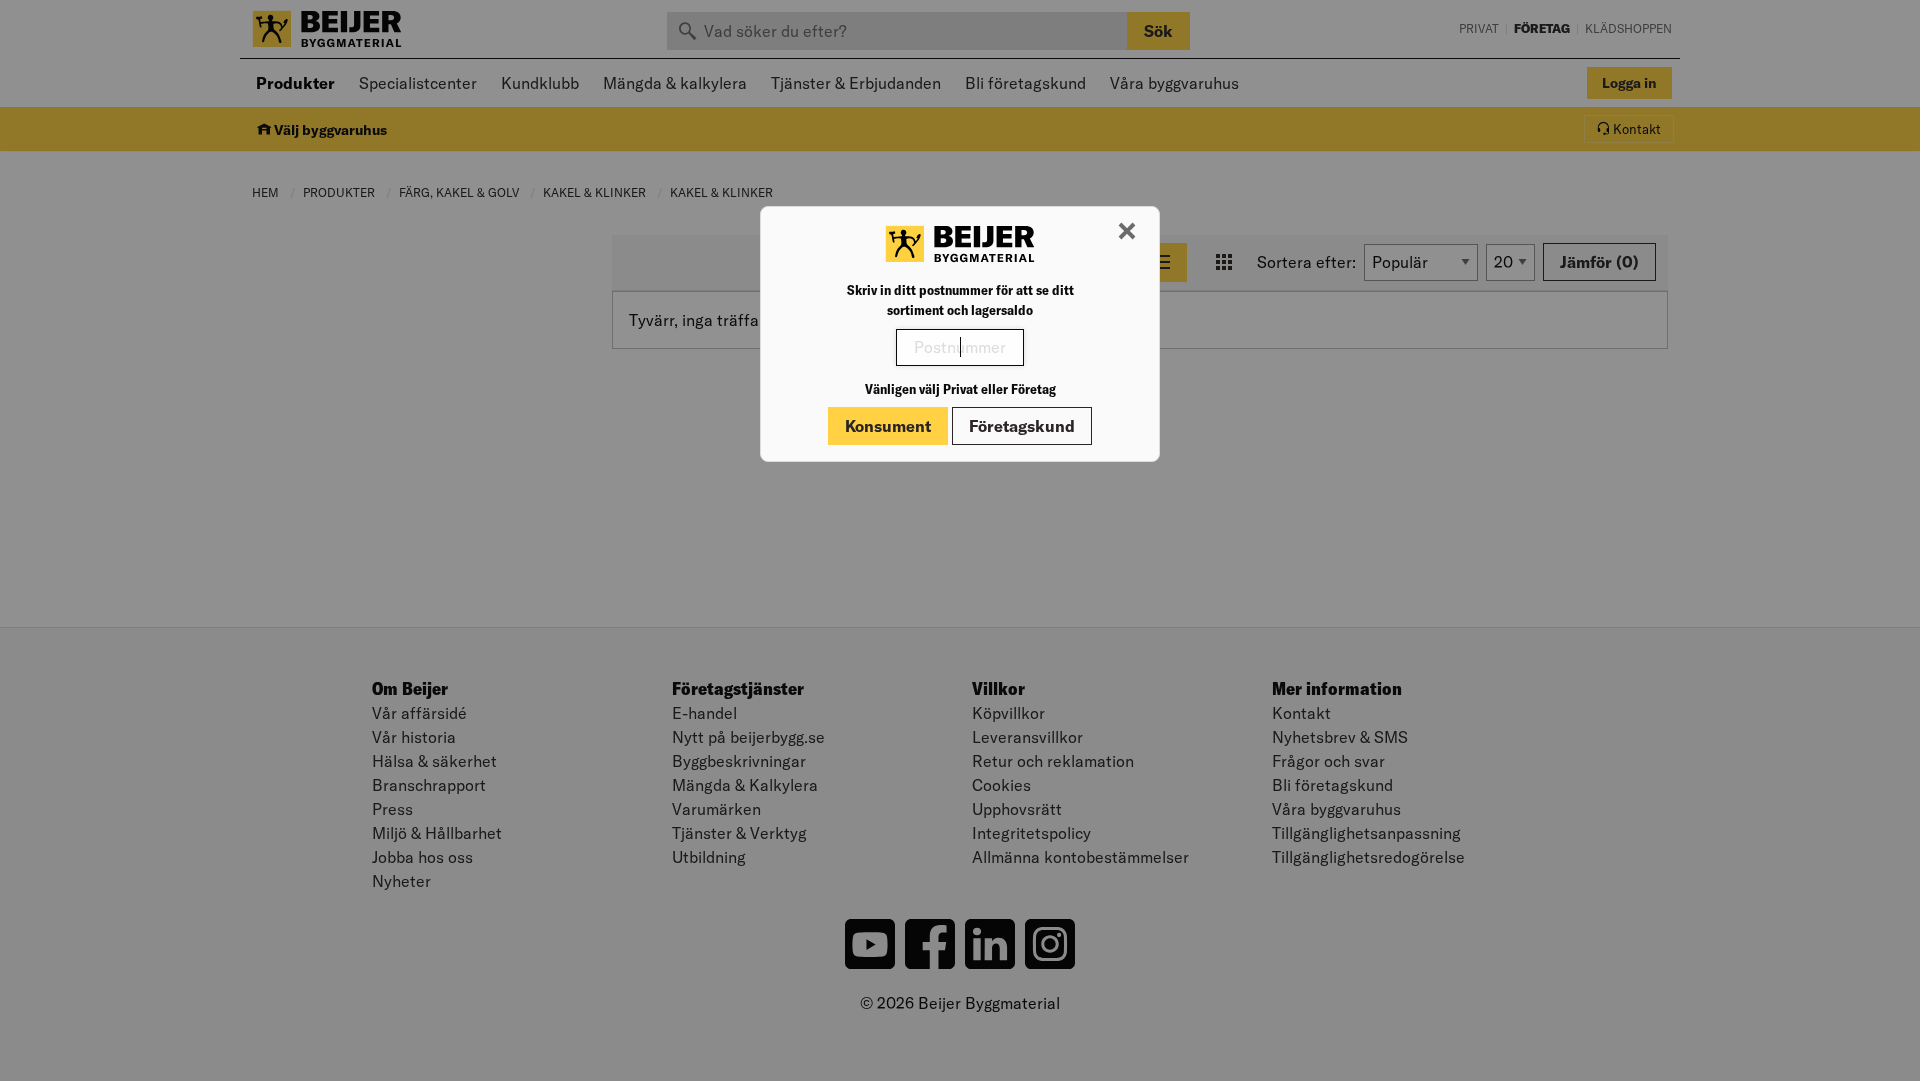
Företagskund (1022, 426)
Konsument (888, 426)
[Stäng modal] (1127, 232)
